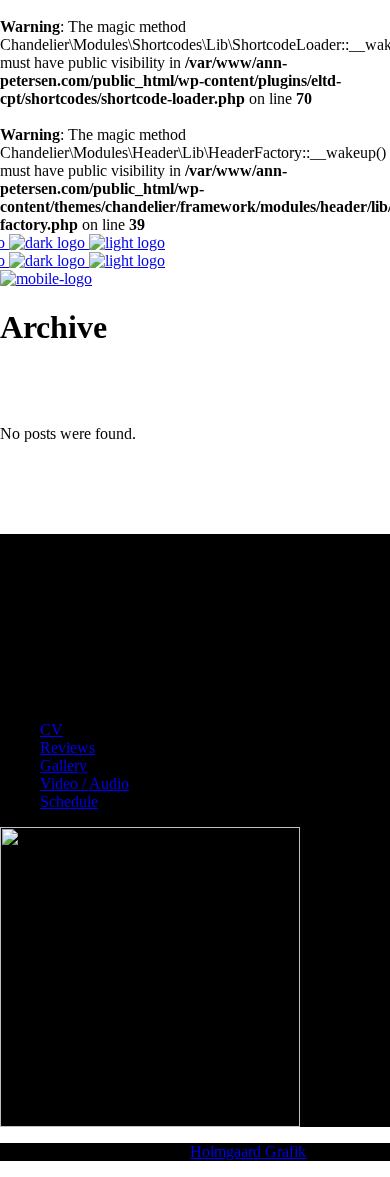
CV (51, 729)
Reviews (67, 747)
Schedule (69, 801)
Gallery (63, 765)
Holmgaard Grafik (248, 1151)
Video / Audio (84, 783)
